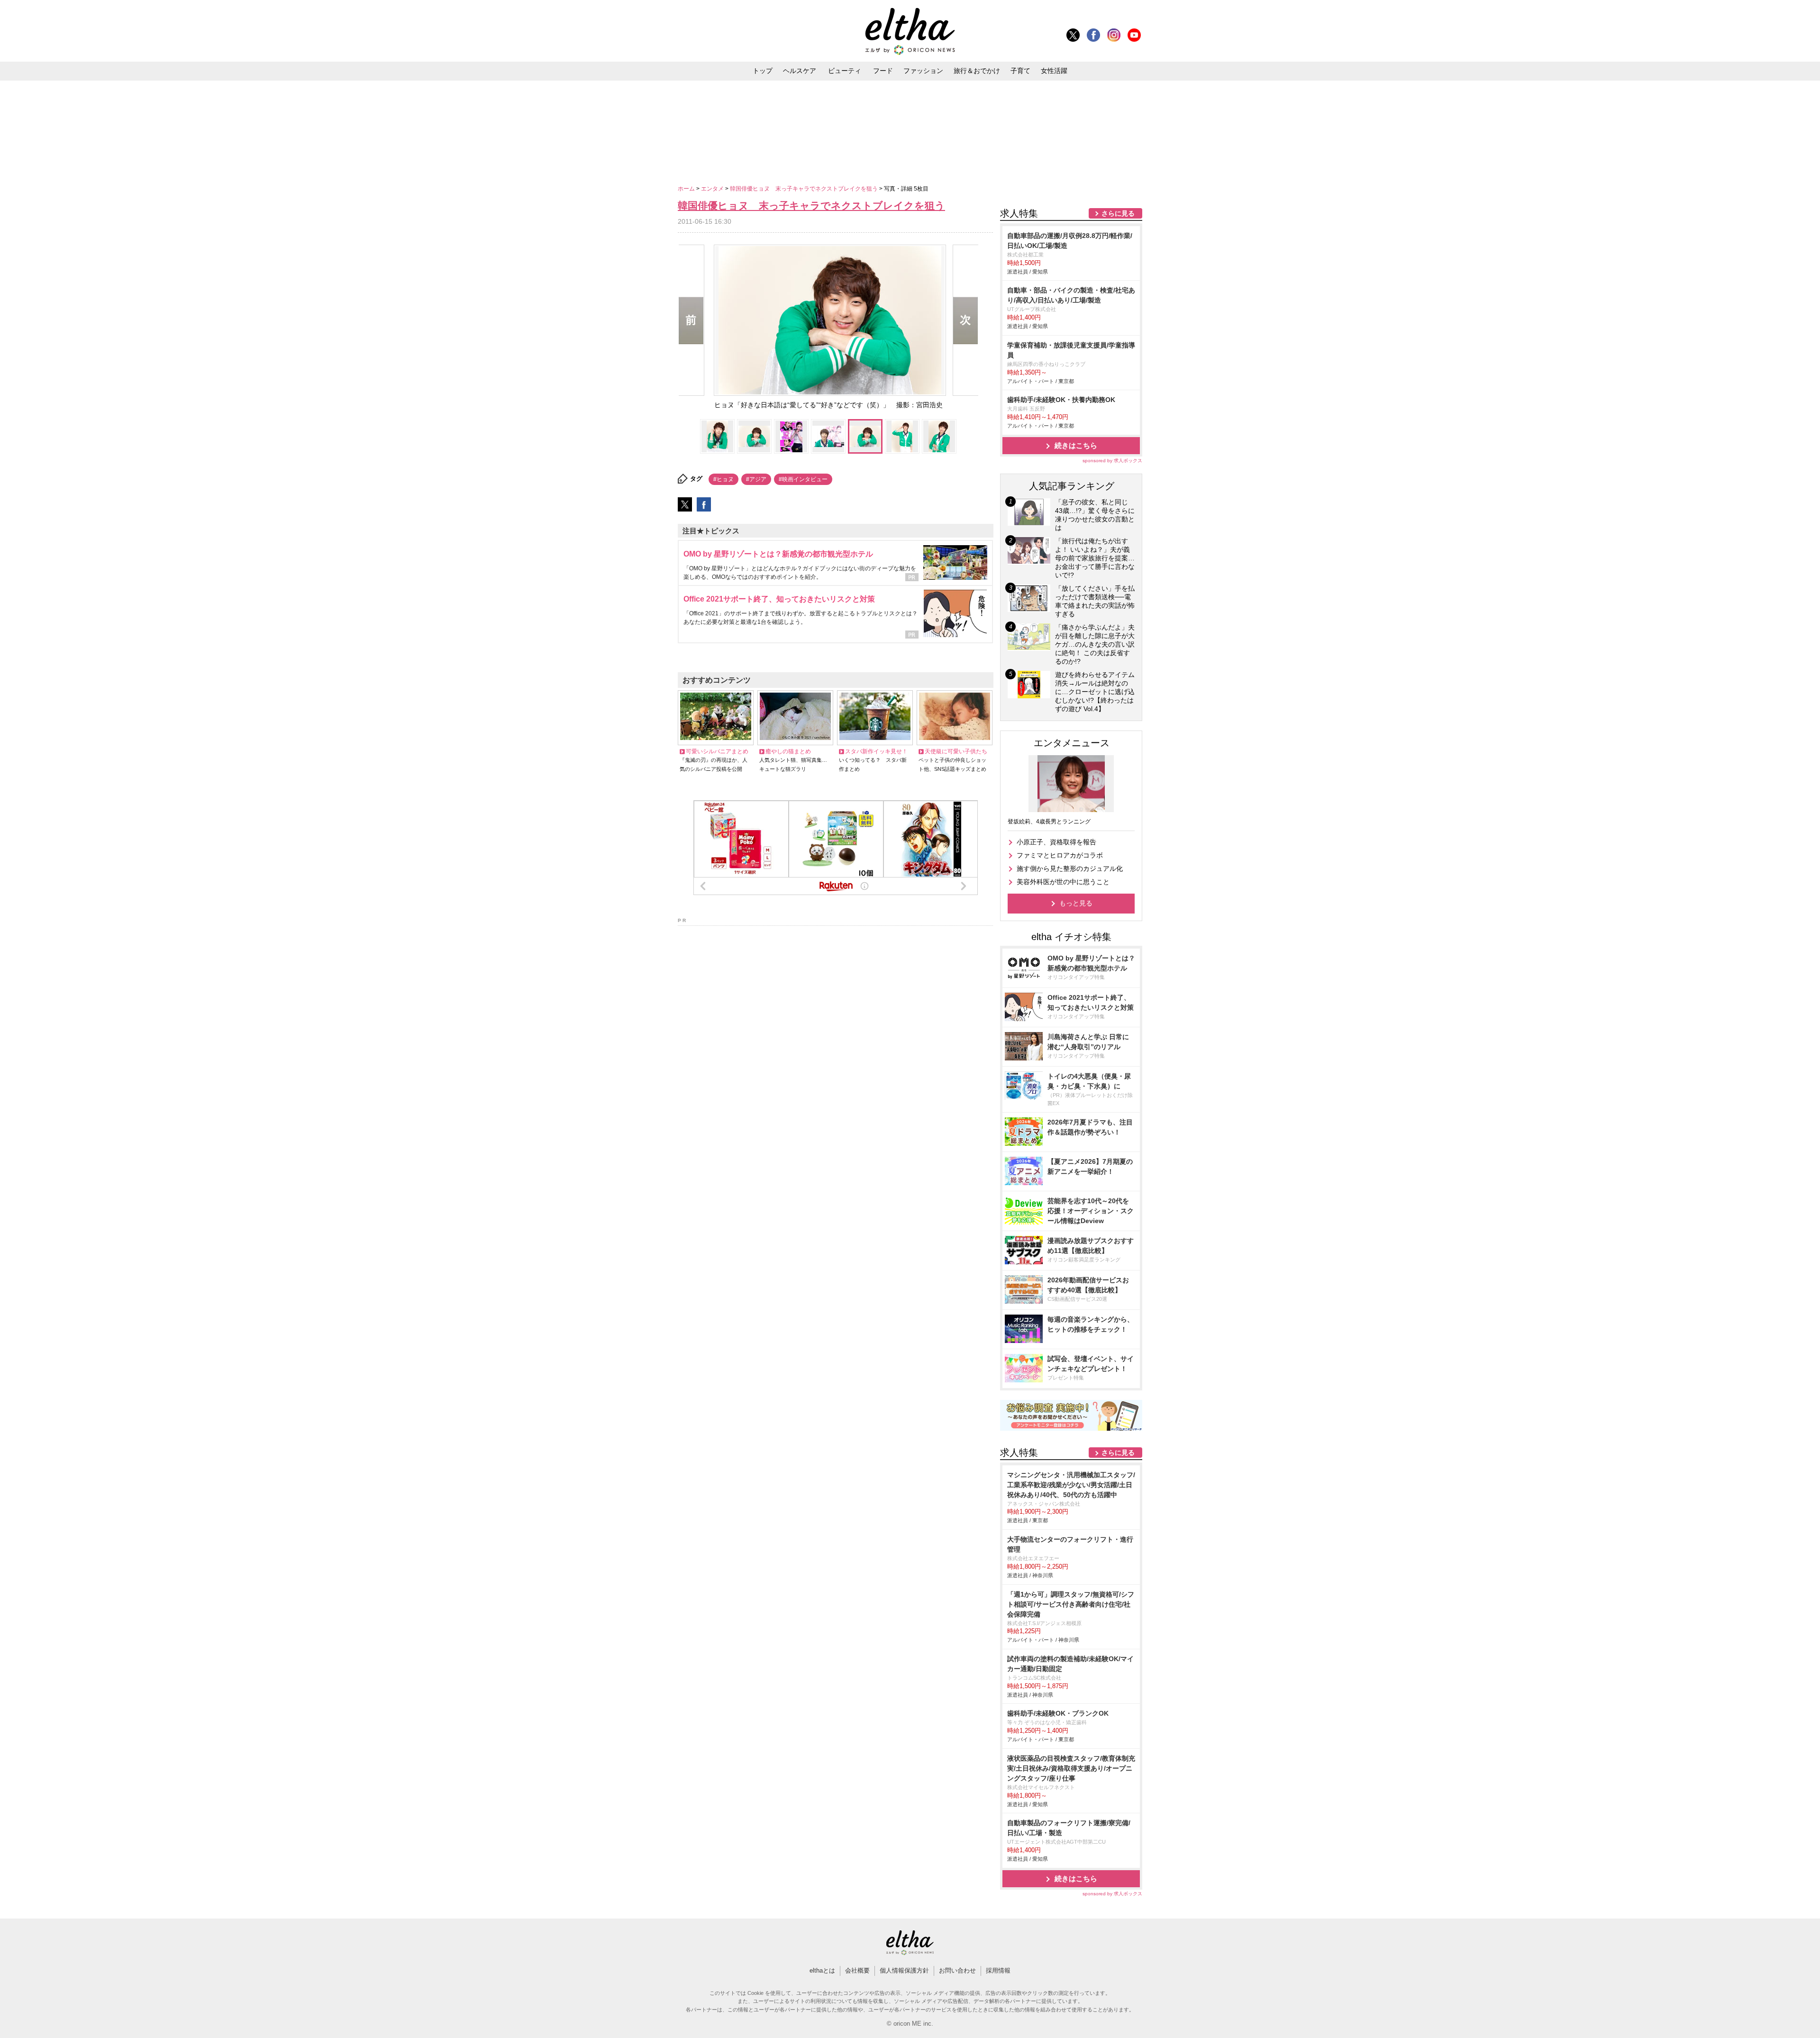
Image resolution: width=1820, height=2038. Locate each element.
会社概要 (857, 1970)
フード (883, 71)
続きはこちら (1076, 445)
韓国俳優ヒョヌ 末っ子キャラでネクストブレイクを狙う (805, 189)
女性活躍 (1054, 71)
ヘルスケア (800, 71)
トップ (763, 71)
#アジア (756, 479)
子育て (1020, 71)
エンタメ (713, 189)
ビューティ (845, 71)
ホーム (687, 189)
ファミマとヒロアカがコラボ (1060, 855)
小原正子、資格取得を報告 (1056, 842)
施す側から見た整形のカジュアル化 (1070, 868)
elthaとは (822, 1970)
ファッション (923, 71)
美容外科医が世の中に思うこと (1063, 882)
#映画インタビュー (803, 479)
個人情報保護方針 (904, 1970)
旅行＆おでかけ (977, 71)
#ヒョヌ (723, 479)
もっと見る (1076, 903)
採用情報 (998, 1970)
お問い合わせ (957, 1970)
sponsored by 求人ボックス (1112, 461)
